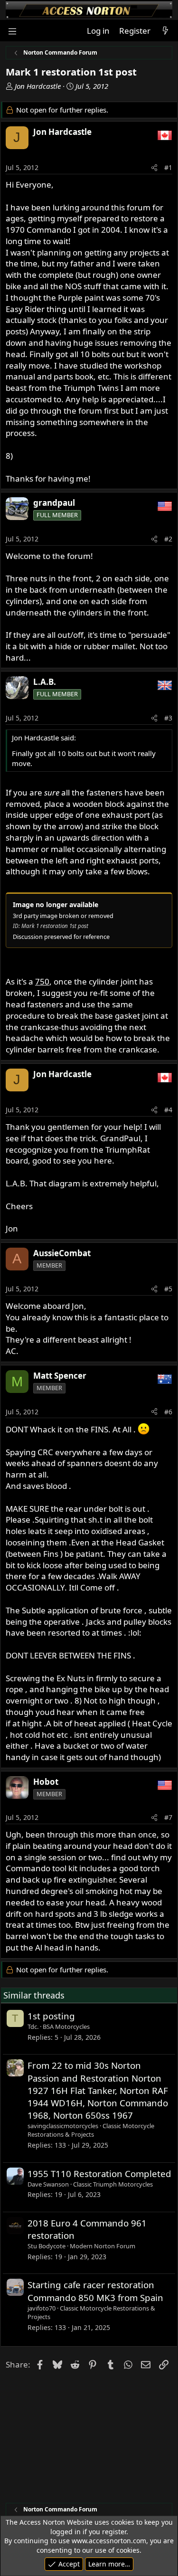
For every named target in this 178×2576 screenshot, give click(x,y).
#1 (168, 167)
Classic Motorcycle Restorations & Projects (91, 2130)
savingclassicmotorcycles (63, 2126)
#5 (168, 1289)
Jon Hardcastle (38, 86)
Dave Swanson (48, 2184)
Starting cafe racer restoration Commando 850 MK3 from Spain (95, 2291)
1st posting (51, 2016)
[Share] (154, 168)
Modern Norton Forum (103, 2246)
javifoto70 (42, 2308)
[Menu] (12, 31)
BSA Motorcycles (66, 2027)
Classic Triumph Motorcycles (113, 2184)
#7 (168, 1817)
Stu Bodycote (47, 2246)
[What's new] (165, 31)
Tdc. (33, 2027)
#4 (168, 1110)
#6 (168, 1412)
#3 (168, 718)
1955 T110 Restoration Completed (99, 2173)
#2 (168, 539)
